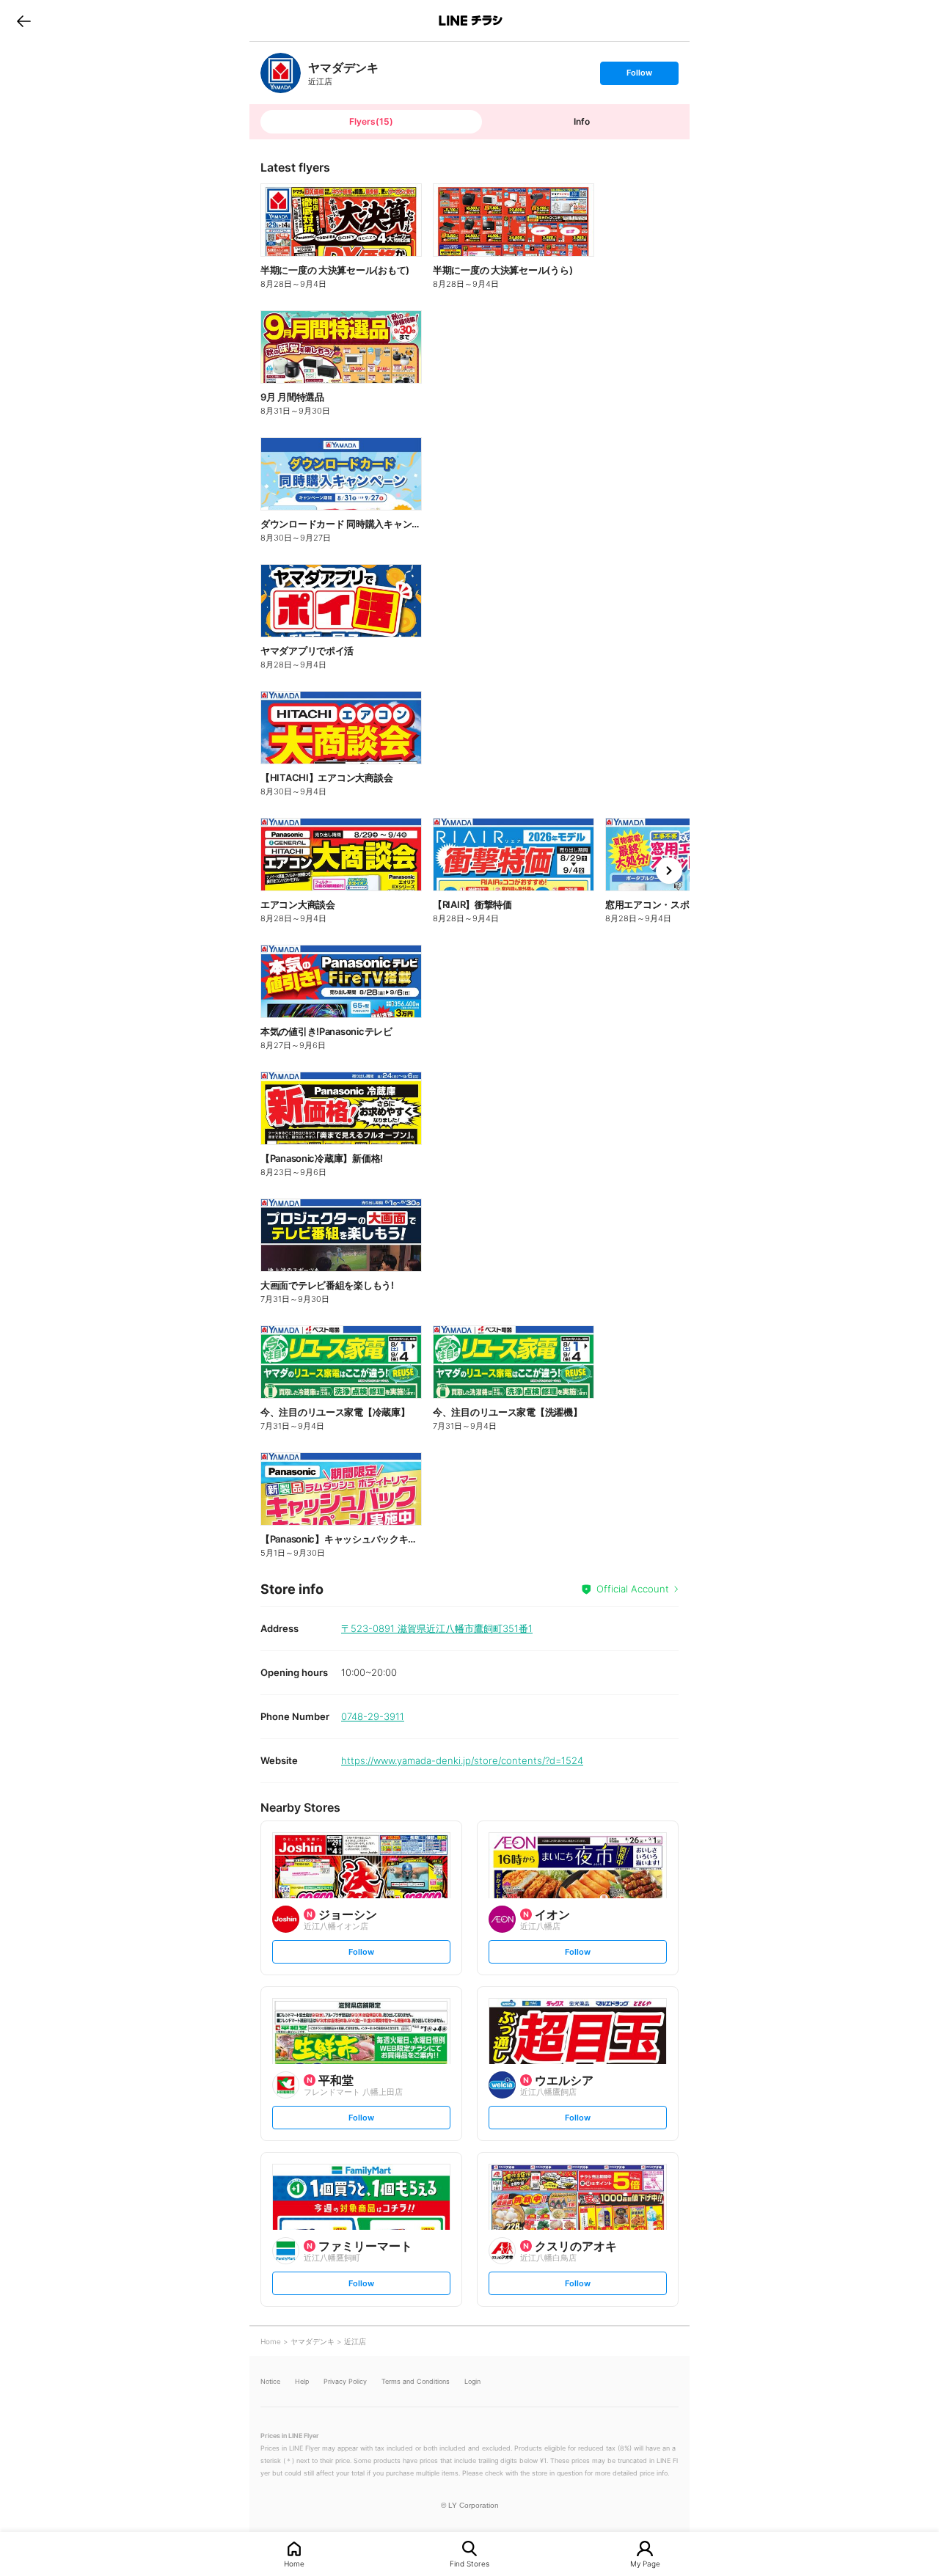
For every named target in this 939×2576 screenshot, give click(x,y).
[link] (281, 73)
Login (472, 2381)
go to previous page (24, 21)
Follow (639, 76)
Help (302, 2381)
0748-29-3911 (373, 1716)
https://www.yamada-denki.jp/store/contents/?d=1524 (462, 1760)
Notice (270, 2381)
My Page (645, 2563)
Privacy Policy (345, 2381)
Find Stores (469, 2563)
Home (294, 2563)
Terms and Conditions (416, 2381)
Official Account (633, 1589)
